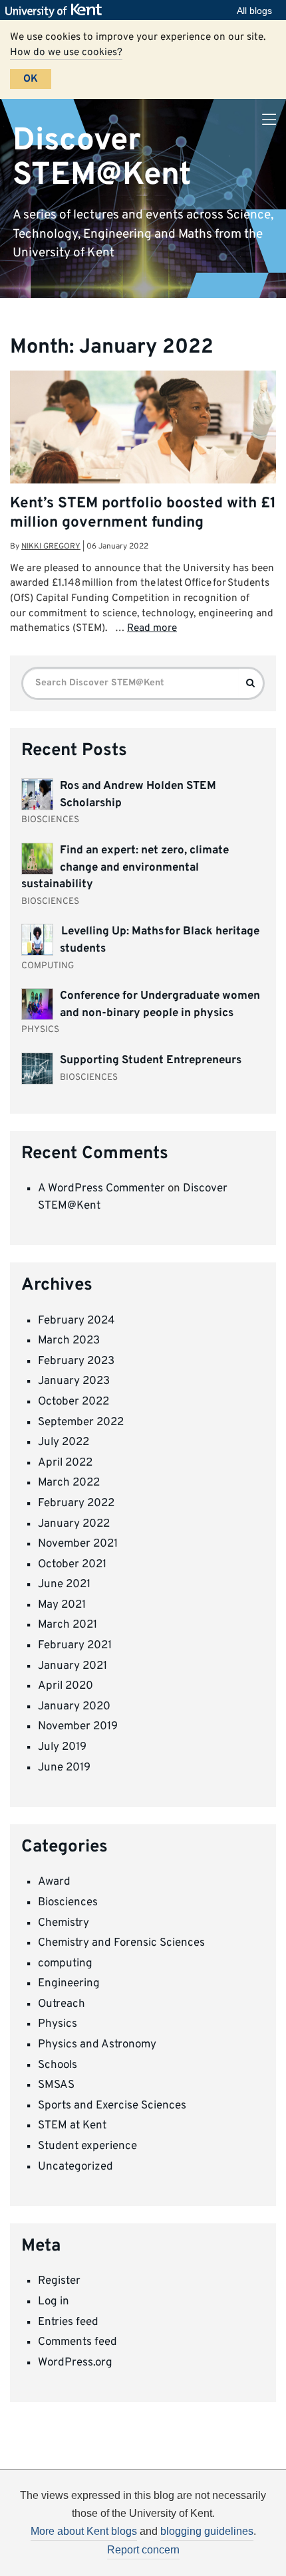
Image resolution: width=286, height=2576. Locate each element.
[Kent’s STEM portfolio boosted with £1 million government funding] (143, 459)
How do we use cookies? (66, 52)
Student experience (87, 2146)
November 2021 (78, 1544)
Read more (152, 628)
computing (65, 1964)
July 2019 (62, 1747)
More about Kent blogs (84, 2531)
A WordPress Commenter (101, 1189)
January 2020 (74, 1707)
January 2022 (74, 1524)
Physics (58, 2024)
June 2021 (64, 1585)
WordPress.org (75, 2363)
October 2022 (73, 1402)
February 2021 (75, 1646)
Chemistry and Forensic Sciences (121, 1943)
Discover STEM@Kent (102, 158)
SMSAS (56, 2085)
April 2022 (65, 1463)
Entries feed (68, 2322)
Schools (58, 2065)
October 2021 (72, 1565)
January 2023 (74, 1381)
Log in (54, 2302)
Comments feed (77, 2342)
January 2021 (72, 1666)
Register (59, 2281)
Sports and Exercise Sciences (112, 2106)
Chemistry (64, 1923)
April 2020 (66, 1686)
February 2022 (76, 1503)
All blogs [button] (254, 11)
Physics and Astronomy (97, 2045)
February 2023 (76, 1361)
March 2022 (69, 1483)
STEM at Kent (72, 2126)
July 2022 (64, 1442)
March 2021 (68, 1625)
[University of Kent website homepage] (57, 11)
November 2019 (78, 1727)
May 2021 (62, 1605)
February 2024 (76, 1321)
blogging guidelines (207, 2531)
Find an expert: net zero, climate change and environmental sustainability (125, 868)
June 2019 (64, 1768)
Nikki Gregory (51, 547)
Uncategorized (75, 2167)
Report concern (143, 2550)
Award (54, 1882)
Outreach (62, 2004)
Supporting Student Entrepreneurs (151, 1061)
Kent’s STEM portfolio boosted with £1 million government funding (143, 513)
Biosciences (68, 1903)
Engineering (69, 1984)
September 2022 (81, 1422)
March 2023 (69, 1341)
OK (31, 79)
